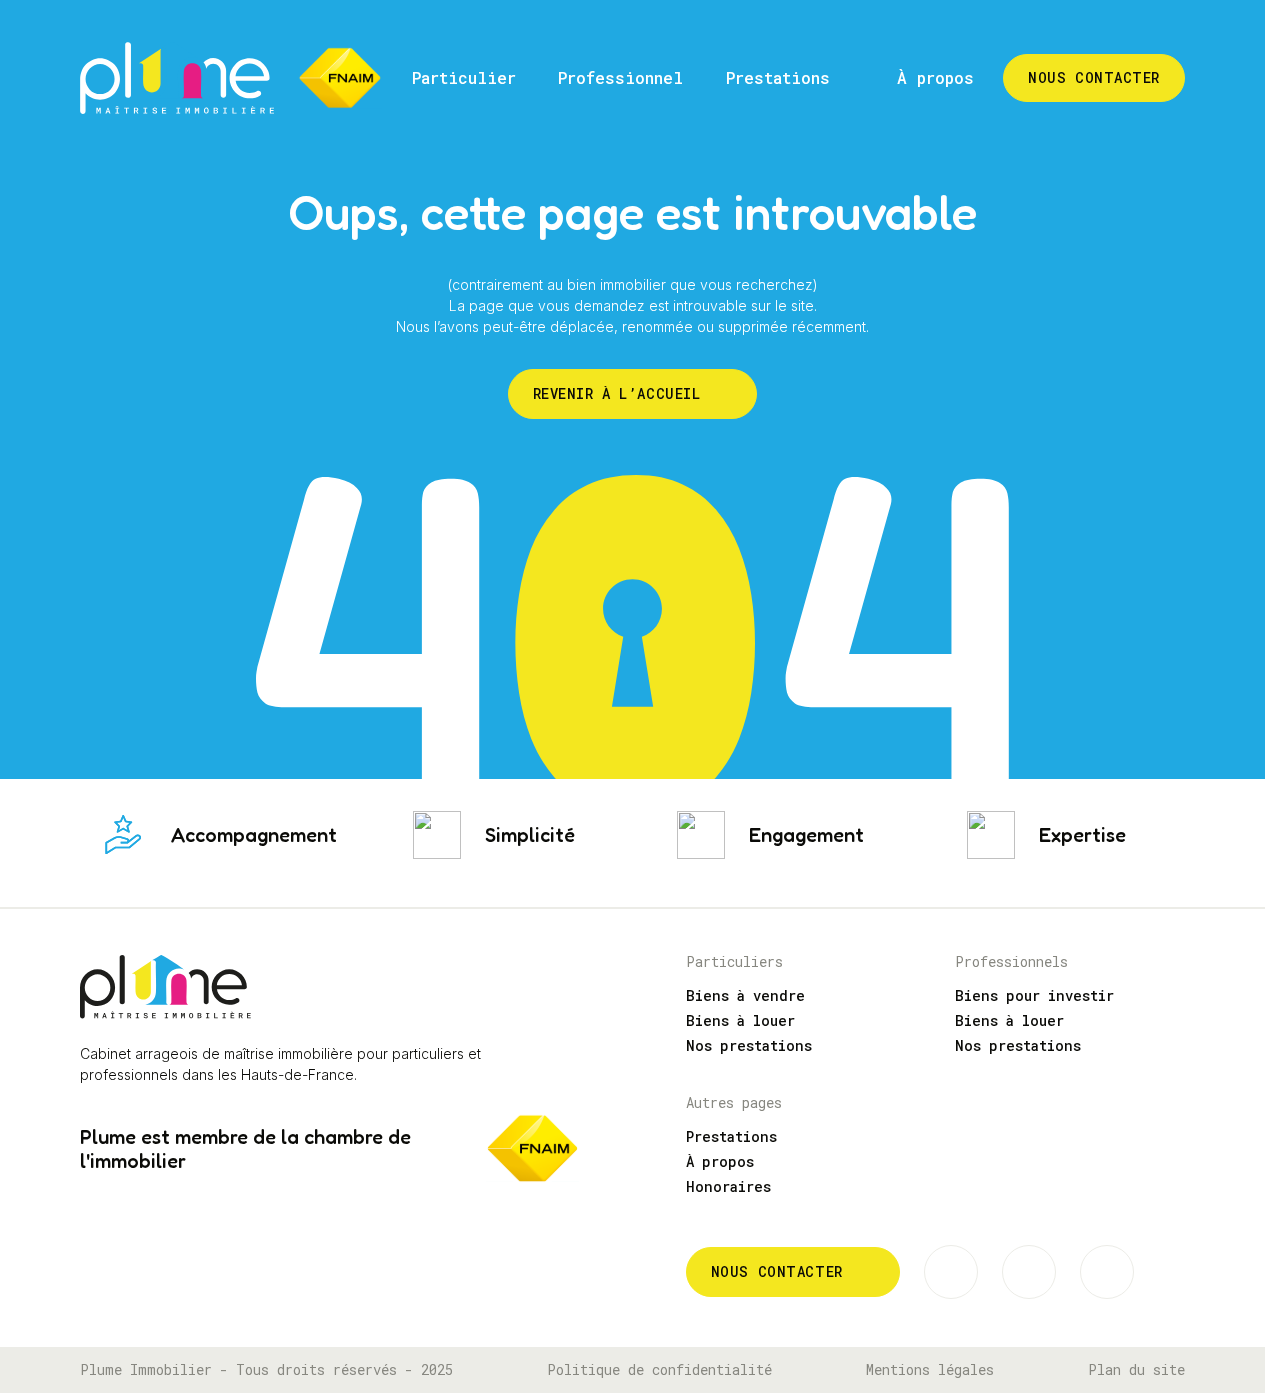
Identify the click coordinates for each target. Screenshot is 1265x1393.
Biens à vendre (745, 995)
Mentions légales (930, 1370)
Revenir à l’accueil (617, 393)
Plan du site (1136, 1370)
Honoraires (728, 1186)
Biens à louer (740, 1020)
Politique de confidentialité (659, 1370)
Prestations (731, 1136)
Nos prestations (749, 1045)
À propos (720, 1161)
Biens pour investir (1034, 995)
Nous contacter (777, 1271)
